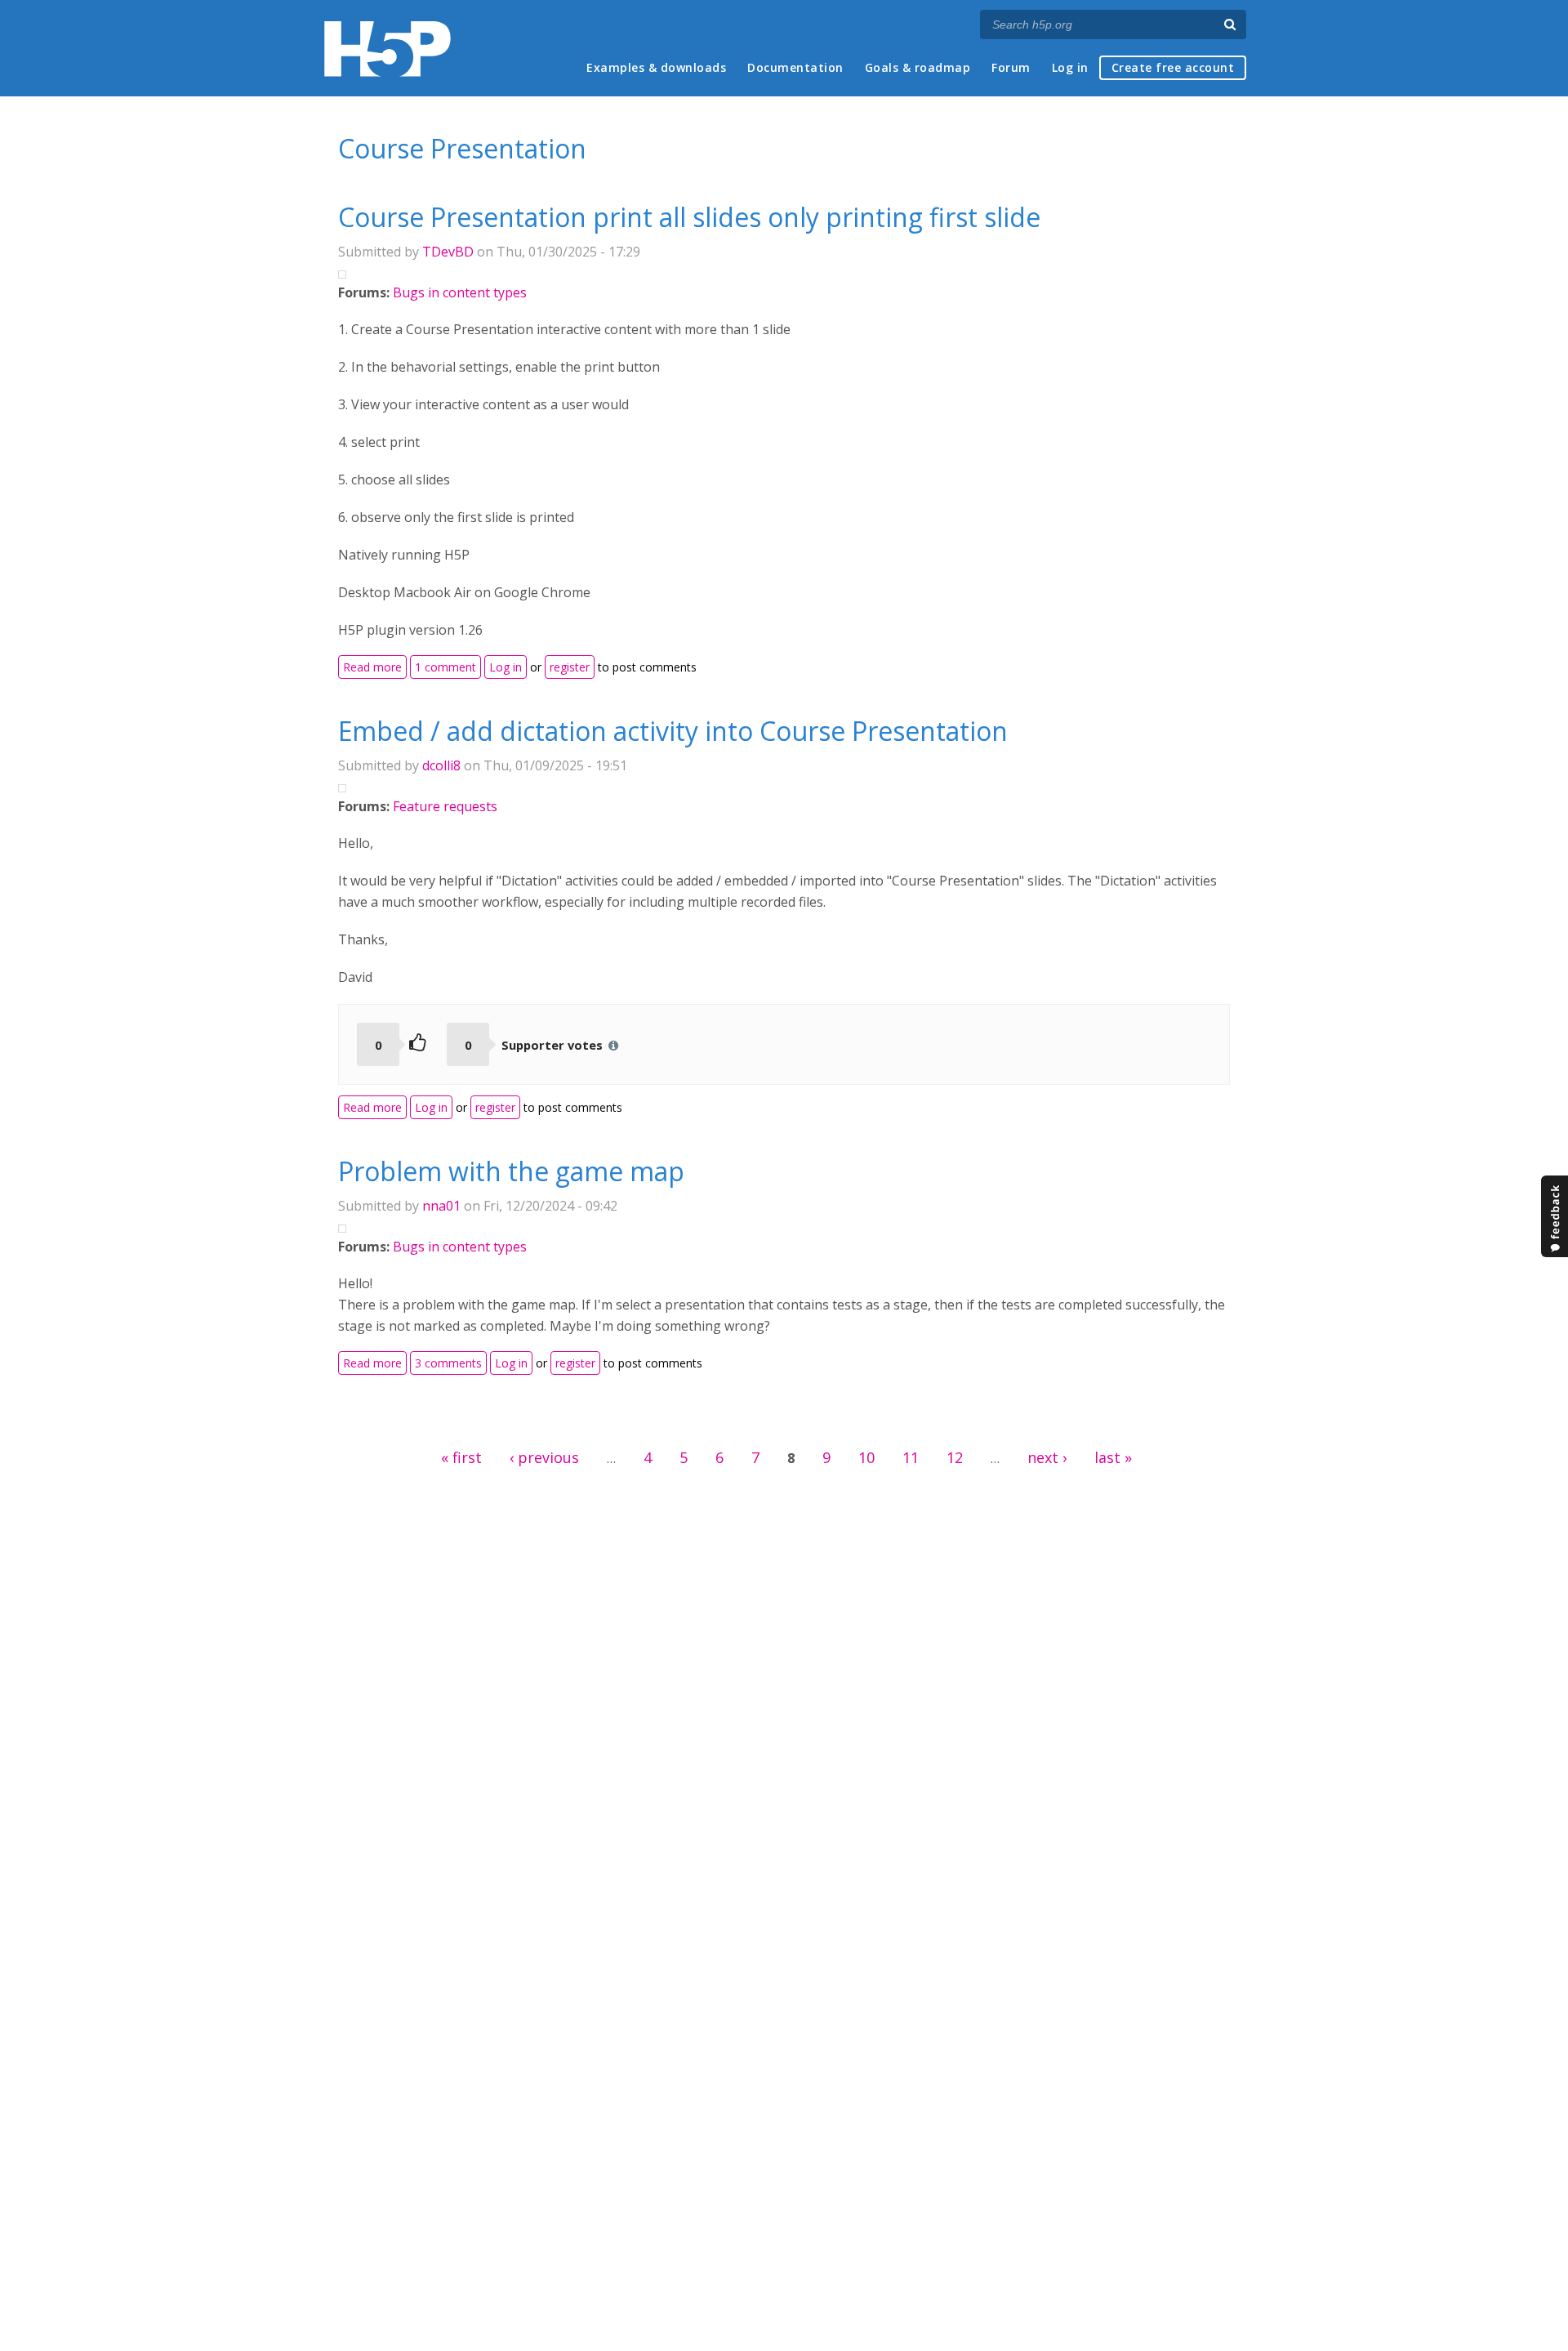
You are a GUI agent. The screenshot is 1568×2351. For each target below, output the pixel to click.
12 (955, 1457)
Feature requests (445, 806)
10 (866, 1457)
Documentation (795, 67)
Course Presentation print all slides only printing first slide (689, 217)
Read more (375, 666)
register (570, 667)
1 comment (445, 667)
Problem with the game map (511, 1171)
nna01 (441, 1206)
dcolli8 (441, 765)
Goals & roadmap (918, 67)
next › (1047, 1457)
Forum (1011, 67)
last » (1113, 1457)
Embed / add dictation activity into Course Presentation (673, 731)
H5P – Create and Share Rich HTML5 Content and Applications (388, 49)
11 (911, 1457)
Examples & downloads (656, 67)
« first (461, 1457)
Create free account (1173, 67)
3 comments (448, 1363)
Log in (1070, 67)
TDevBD (448, 252)
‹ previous (544, 1457)
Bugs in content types (460, 292)
